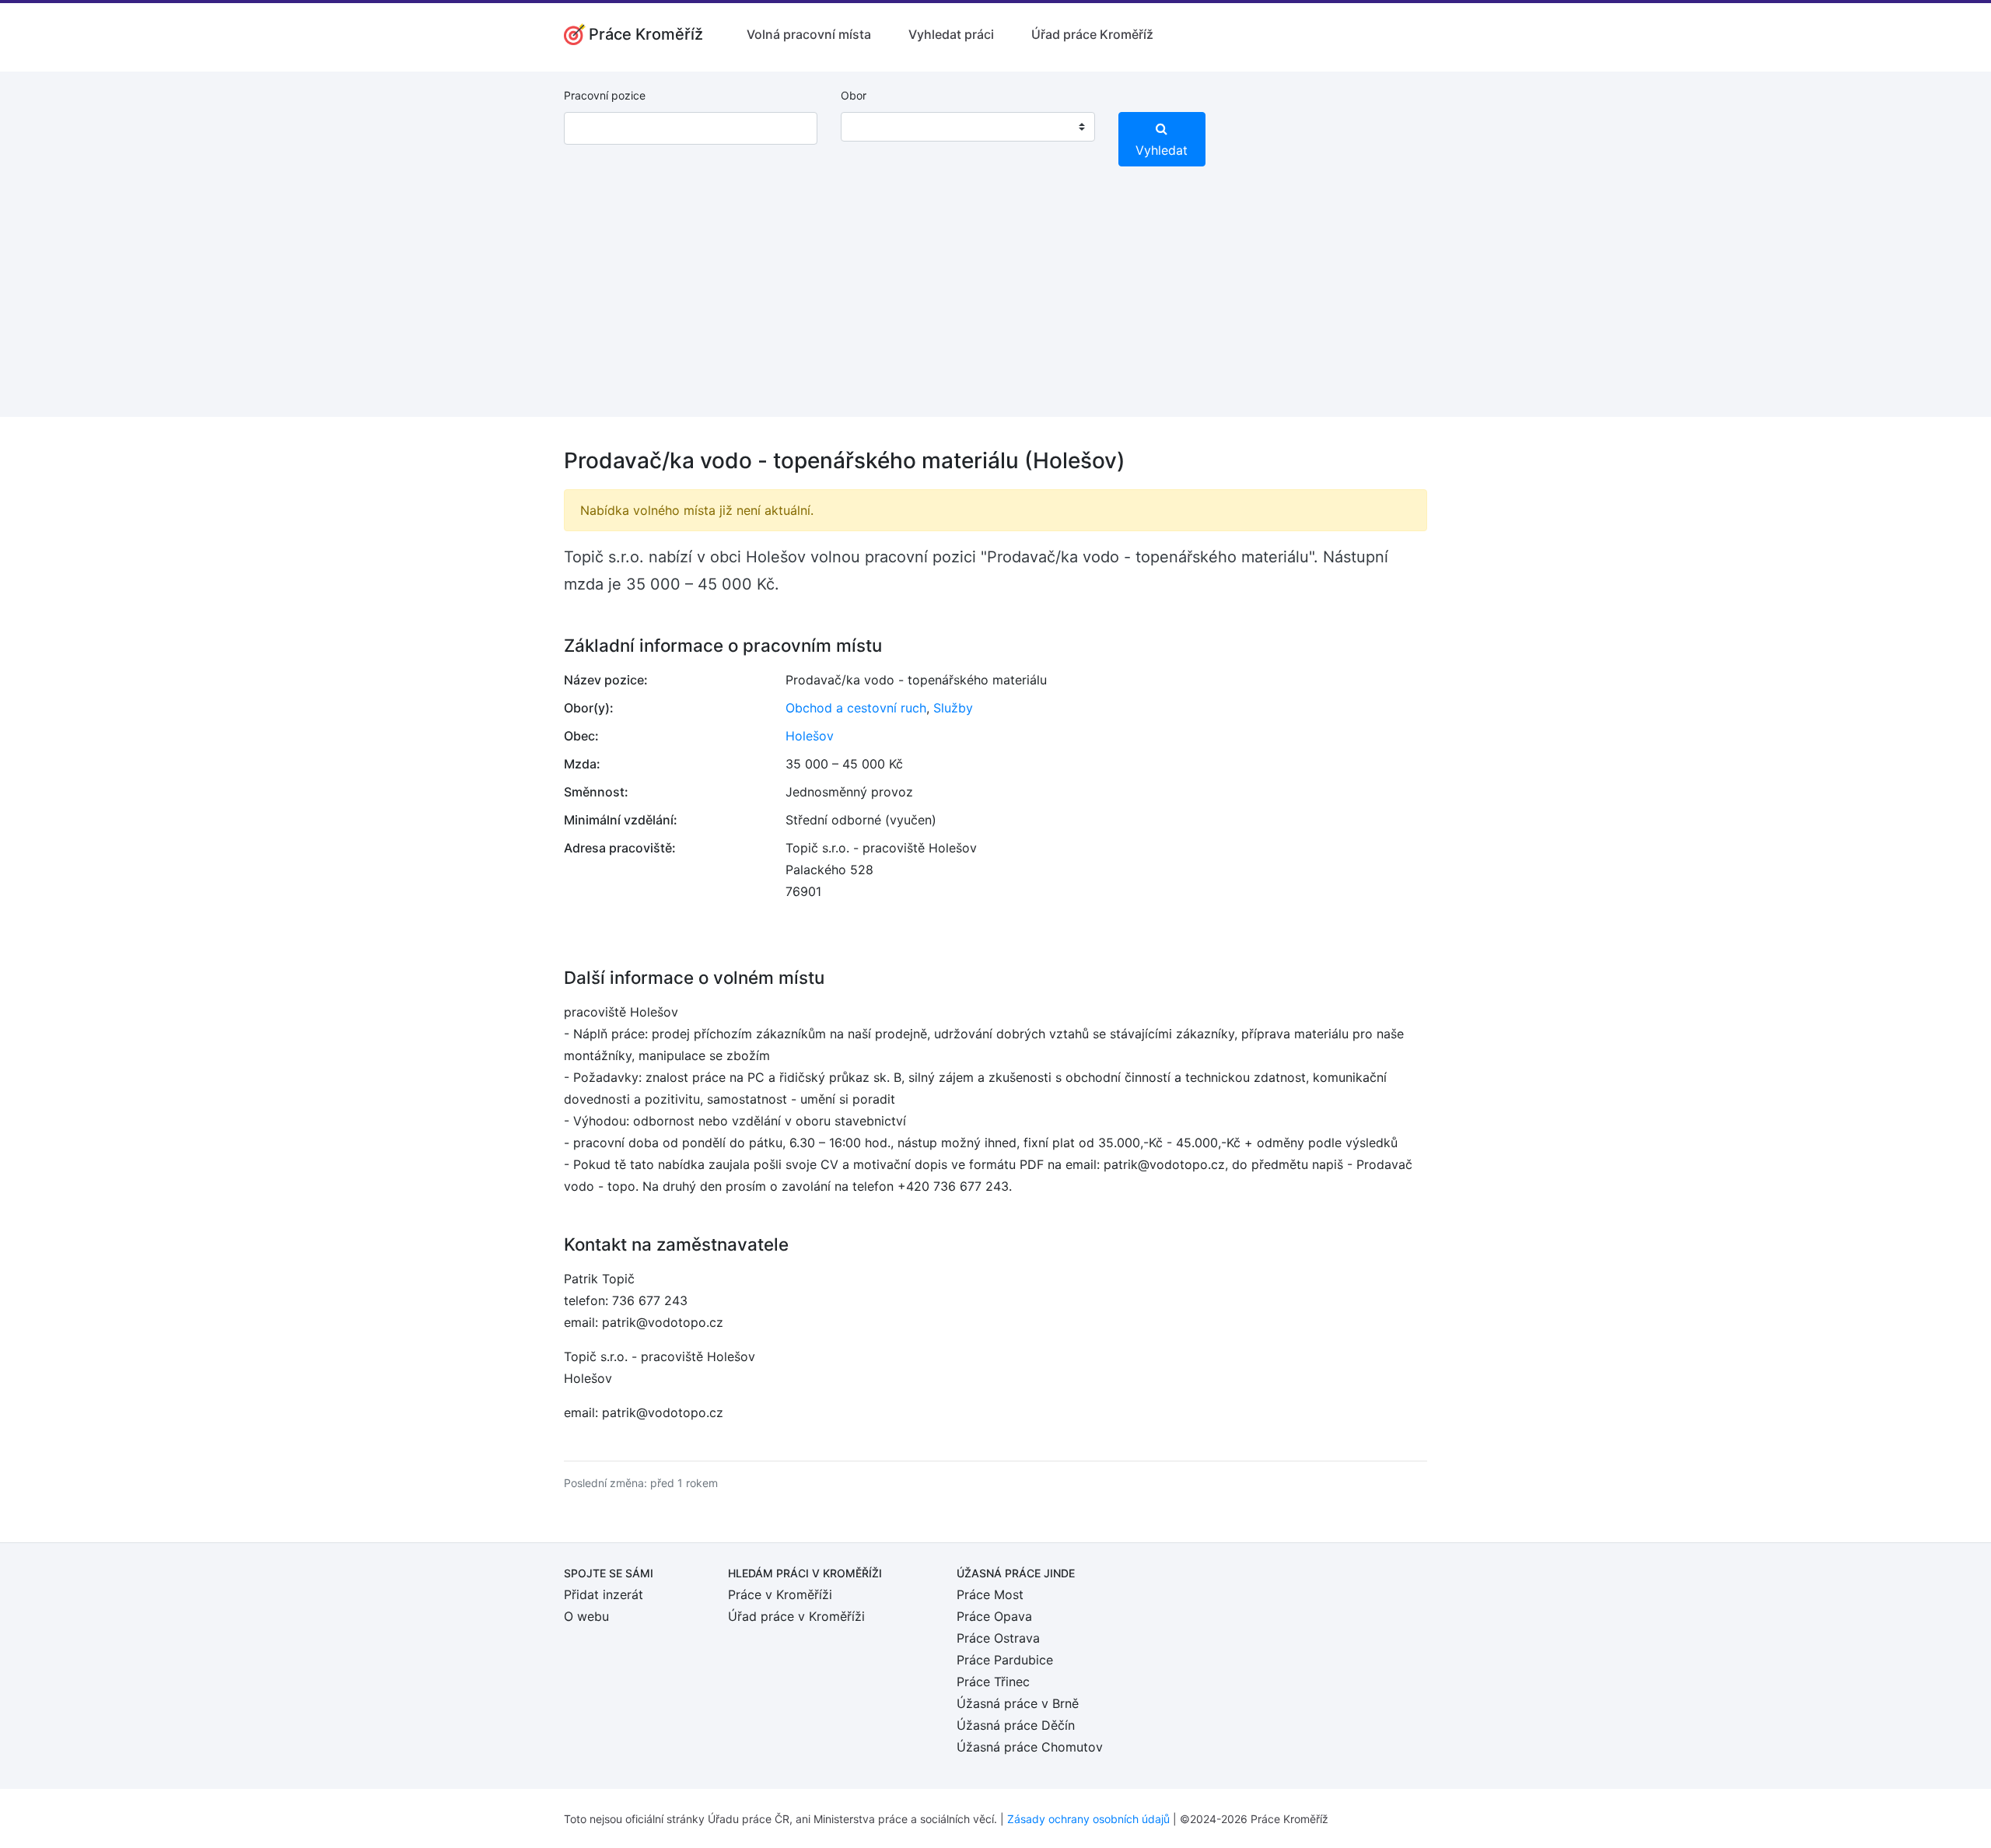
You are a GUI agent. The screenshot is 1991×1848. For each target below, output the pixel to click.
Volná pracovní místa (809, 34)
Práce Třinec (993, 1682)
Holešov (810, 736)
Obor (854, 95)
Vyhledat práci (951, 34)
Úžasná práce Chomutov (1030, 1747)
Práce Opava (994, 1616)
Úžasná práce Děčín (1016, 1725)
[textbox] (873, 127)
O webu (586, 1616)
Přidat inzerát (604, 1594)
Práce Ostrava (998, 1638)
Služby (953, 708)
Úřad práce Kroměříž (1092, 34)
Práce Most (990, 1594)
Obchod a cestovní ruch (856, 708)
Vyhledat (1162, 150)
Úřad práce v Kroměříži (796, 1616)
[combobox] (968, 127)
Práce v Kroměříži (780, 1594)
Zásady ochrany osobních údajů (1088, 1819)
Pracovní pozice (605, 95)
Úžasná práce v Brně (1018, 1703)
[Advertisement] (995, 308)
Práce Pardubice (1005, 1660)
